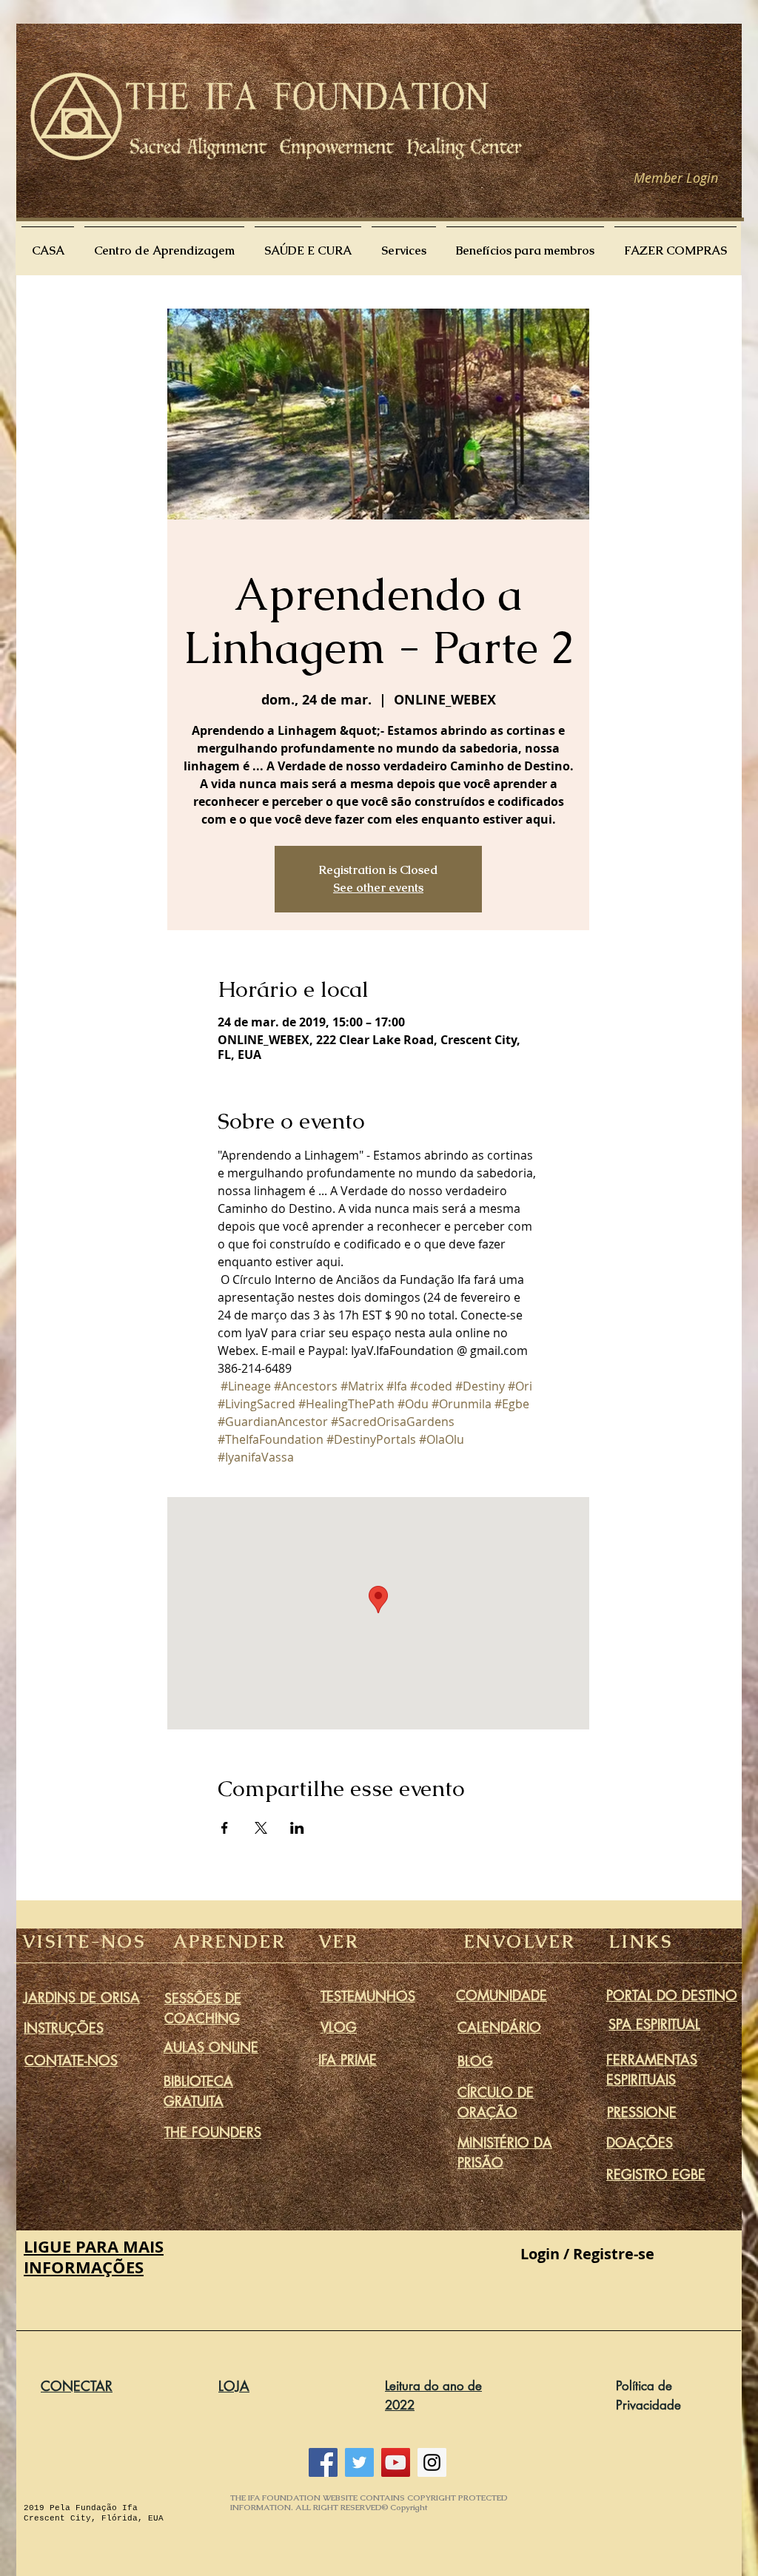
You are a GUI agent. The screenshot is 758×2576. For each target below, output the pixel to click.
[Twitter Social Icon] (359, 2462)
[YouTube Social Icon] (396, 2462)
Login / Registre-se (587, 2254)
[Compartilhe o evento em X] (261, 1828)
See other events (378, 888)
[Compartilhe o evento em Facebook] (225, 1828)
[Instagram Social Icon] (432, 2462)
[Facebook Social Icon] (323, 2462)
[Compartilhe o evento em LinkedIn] (297, 1828)
